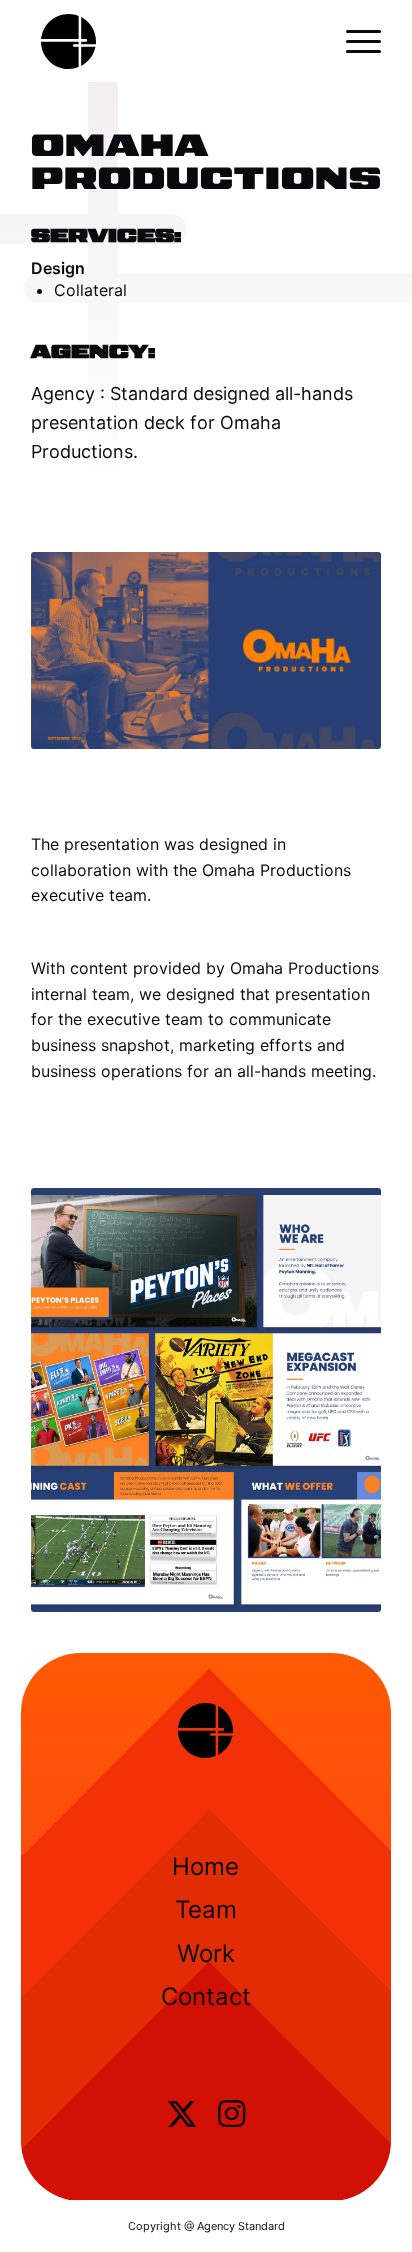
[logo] (171, 41)
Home (205, 1866)
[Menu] (353, 41)
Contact (206, 1996)
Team (206, 1909)
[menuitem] (353, 41)
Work (206, 1953)
